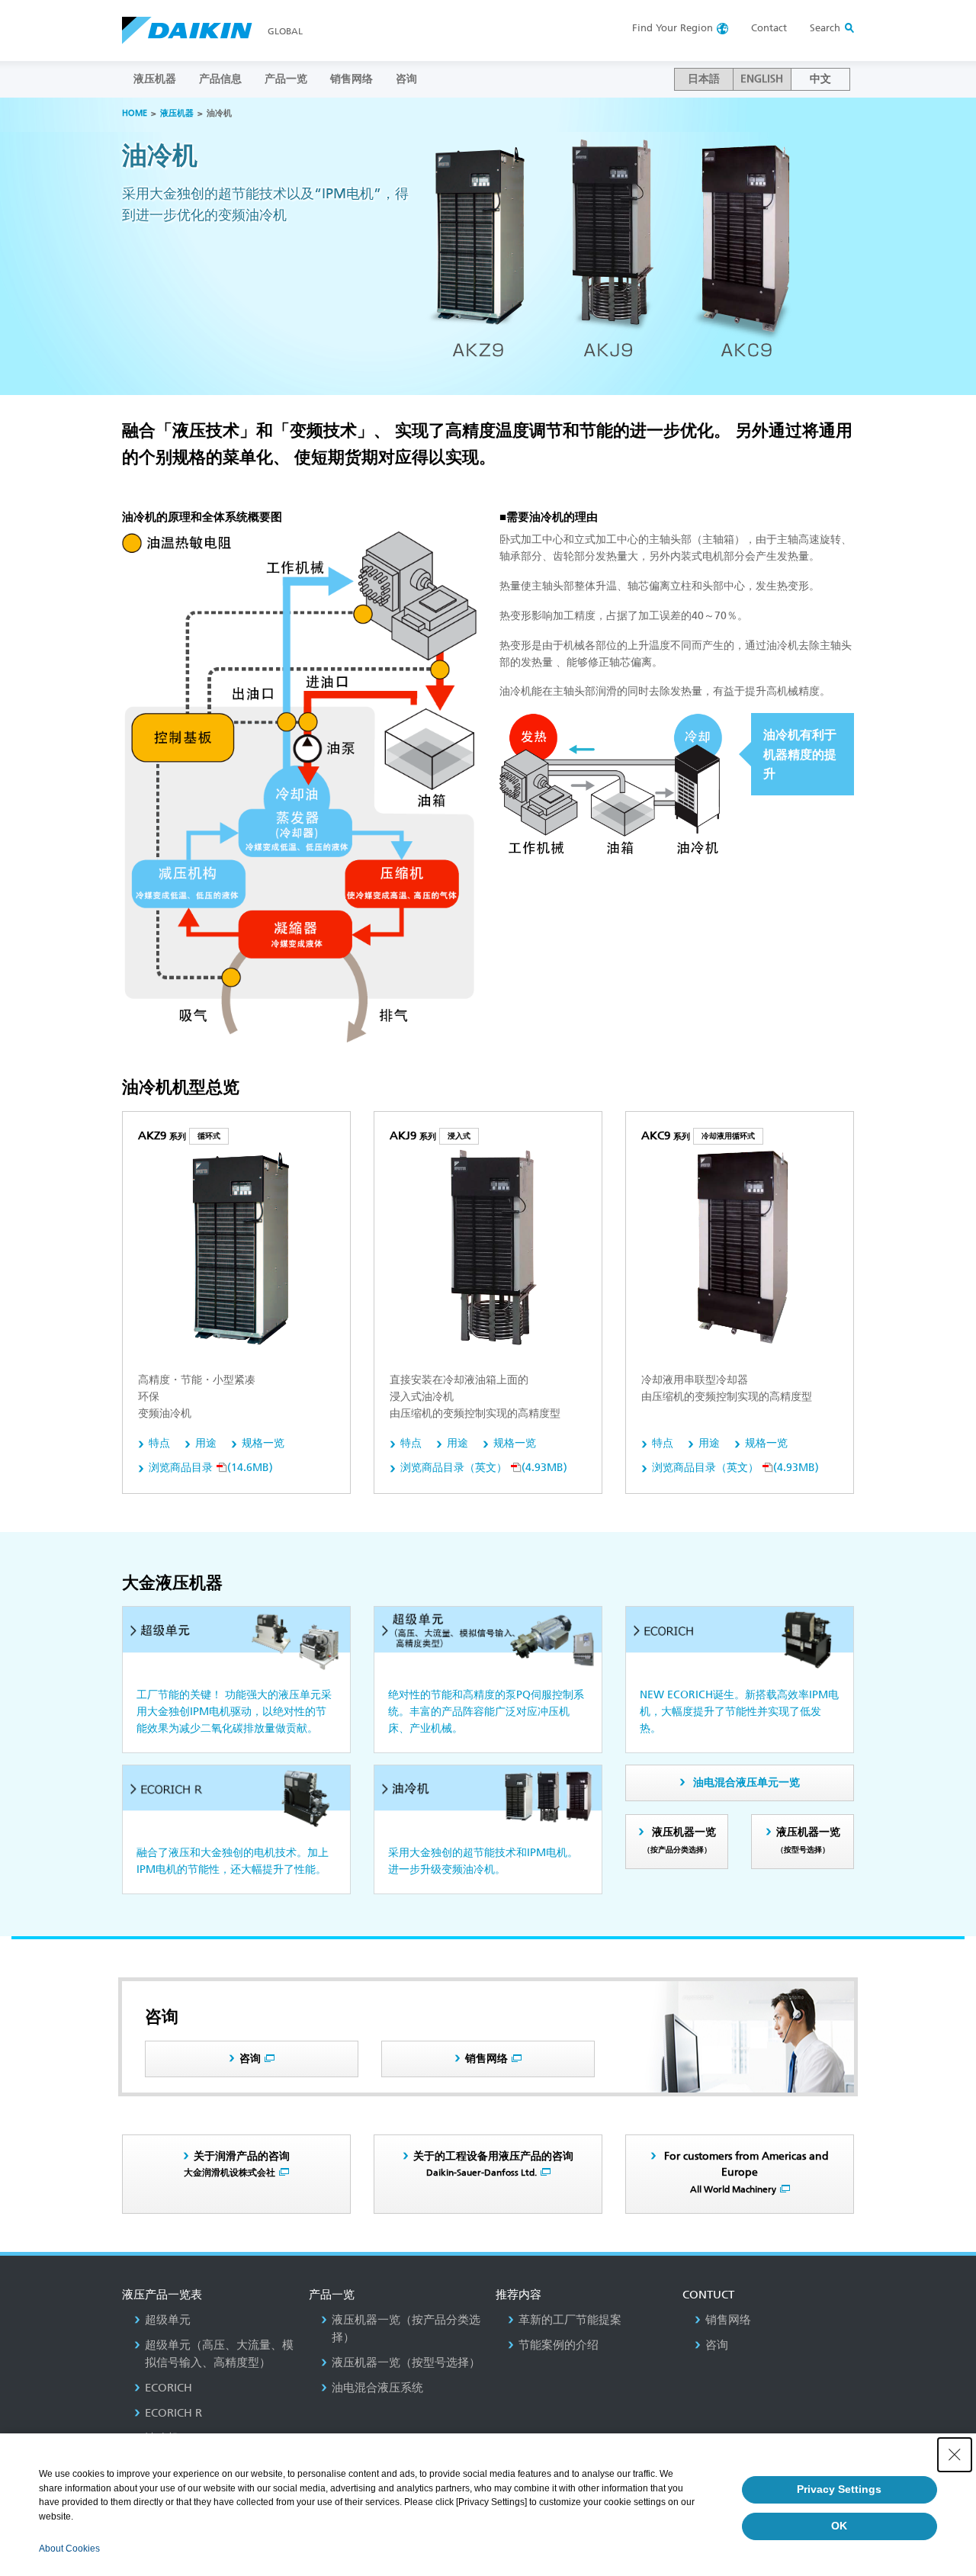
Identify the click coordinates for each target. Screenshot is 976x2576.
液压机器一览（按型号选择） (406, 2362)
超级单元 (168, 2320)
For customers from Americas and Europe (745, 2173)
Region (673, 28)
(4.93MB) (484, 1468)
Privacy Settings (839, 2489)
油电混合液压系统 (377, 2388)
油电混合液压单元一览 (746, 1783)
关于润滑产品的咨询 (237, 2164)
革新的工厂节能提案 (570, 2320)
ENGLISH (762, 79)
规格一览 (263, 1443)
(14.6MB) (211, 1468)
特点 (159, 1443)
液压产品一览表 (162, 2295)
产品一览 (286, 79)
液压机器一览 (679, 1840)
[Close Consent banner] (955, 2455)
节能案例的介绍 (559, 2345)
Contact (769, 28)
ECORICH (169, 2388)
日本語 (704, 79)
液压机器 (155, 79)
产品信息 (220, 79)
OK (839, 2526)
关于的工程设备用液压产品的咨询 (493, 2164)
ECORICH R (173, 2413)
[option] (488, 246)
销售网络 (352, 79)
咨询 (406, 79)
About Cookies (69, 2549)
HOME (135, 113)
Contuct (708, 2295)
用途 (206, 1443)
